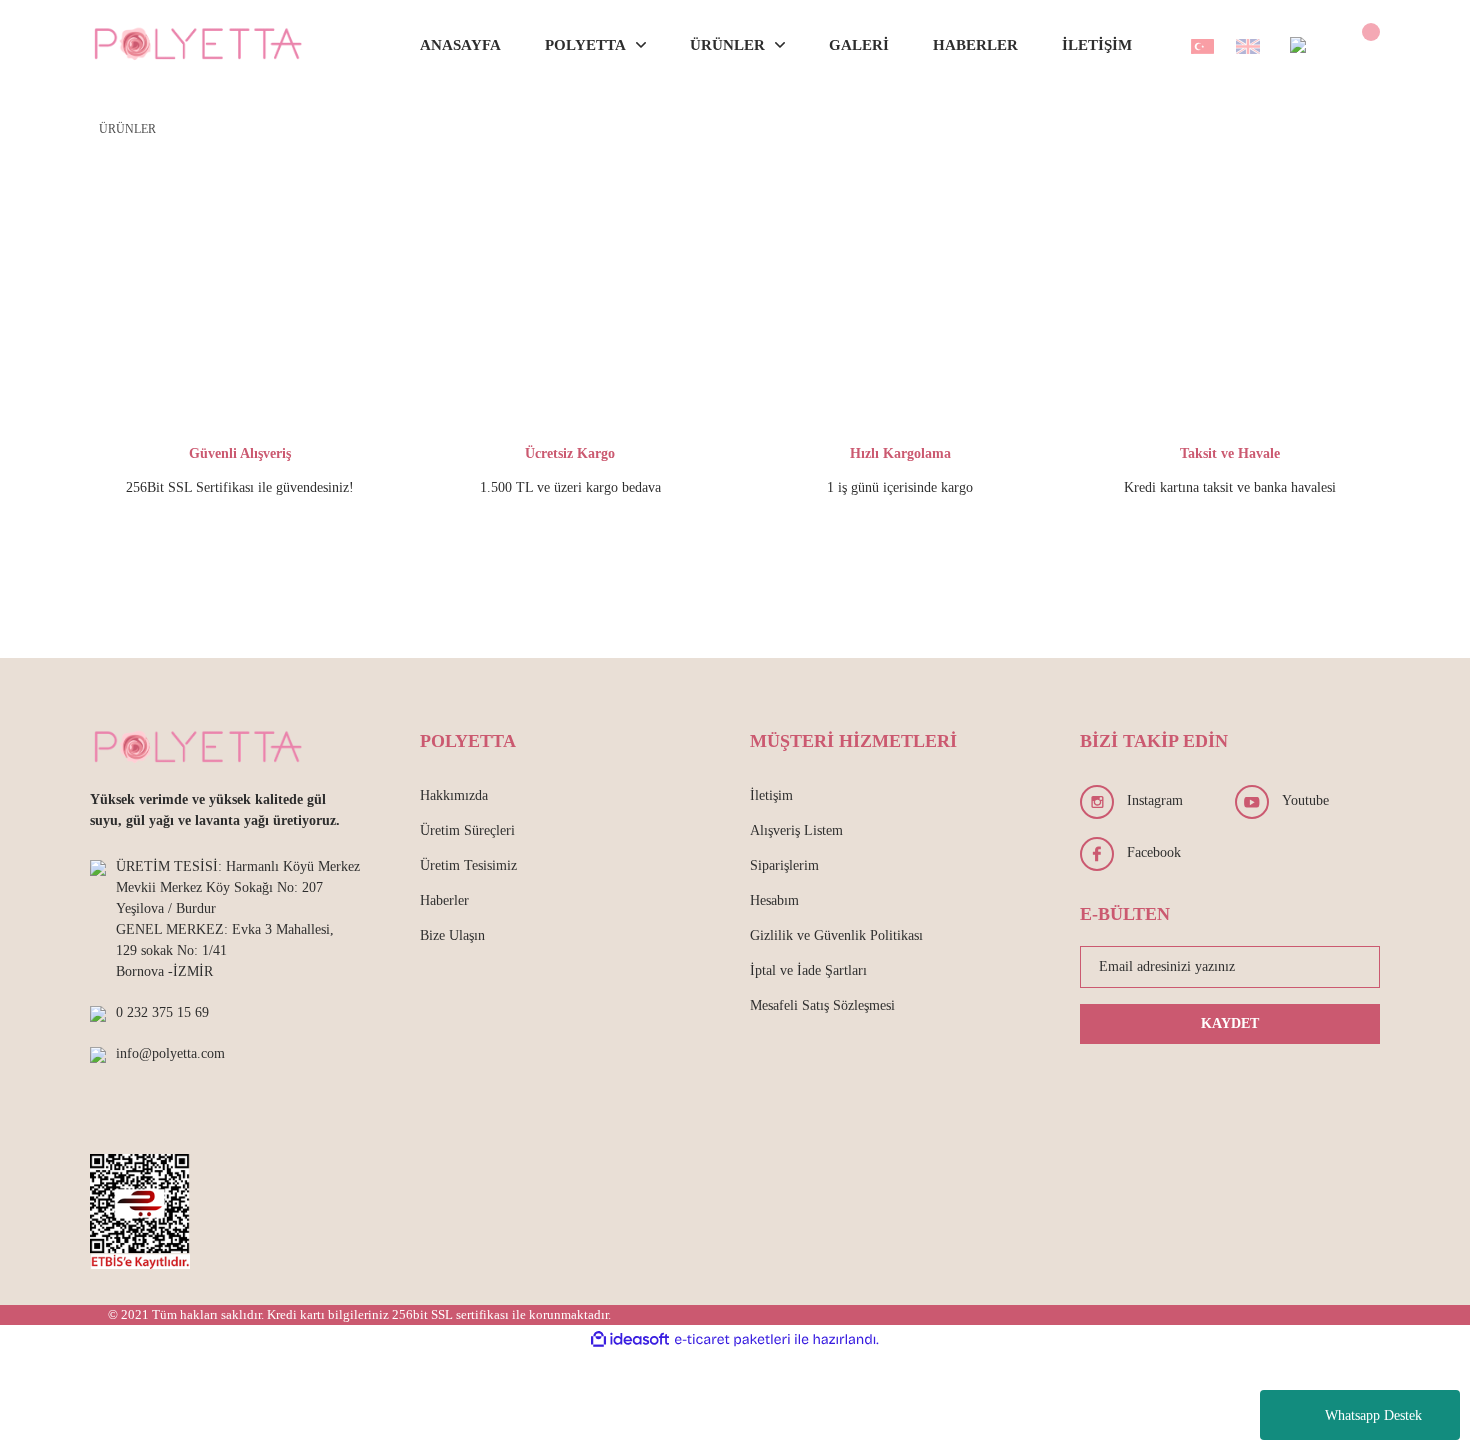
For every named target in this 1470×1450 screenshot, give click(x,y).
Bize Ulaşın (452, 935)
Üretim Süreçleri (467, 830)
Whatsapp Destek (1373, 1415)
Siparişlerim (784, 865)
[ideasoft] (630, 1339)
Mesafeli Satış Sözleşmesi (822, 1005)
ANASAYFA (460, 45)
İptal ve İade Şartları (808, 970)
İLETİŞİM (1097, 45)
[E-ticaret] (732, 1340)
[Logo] (199, 45)
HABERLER (975, 45)
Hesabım (774, 900)
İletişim (771, 795)
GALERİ (859, 45)
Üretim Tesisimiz (468, 865)
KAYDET (1230, 1023)
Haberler (444, 900)
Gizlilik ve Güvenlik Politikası (836, 935)
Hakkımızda (454, 795)
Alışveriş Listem (796, 830)
